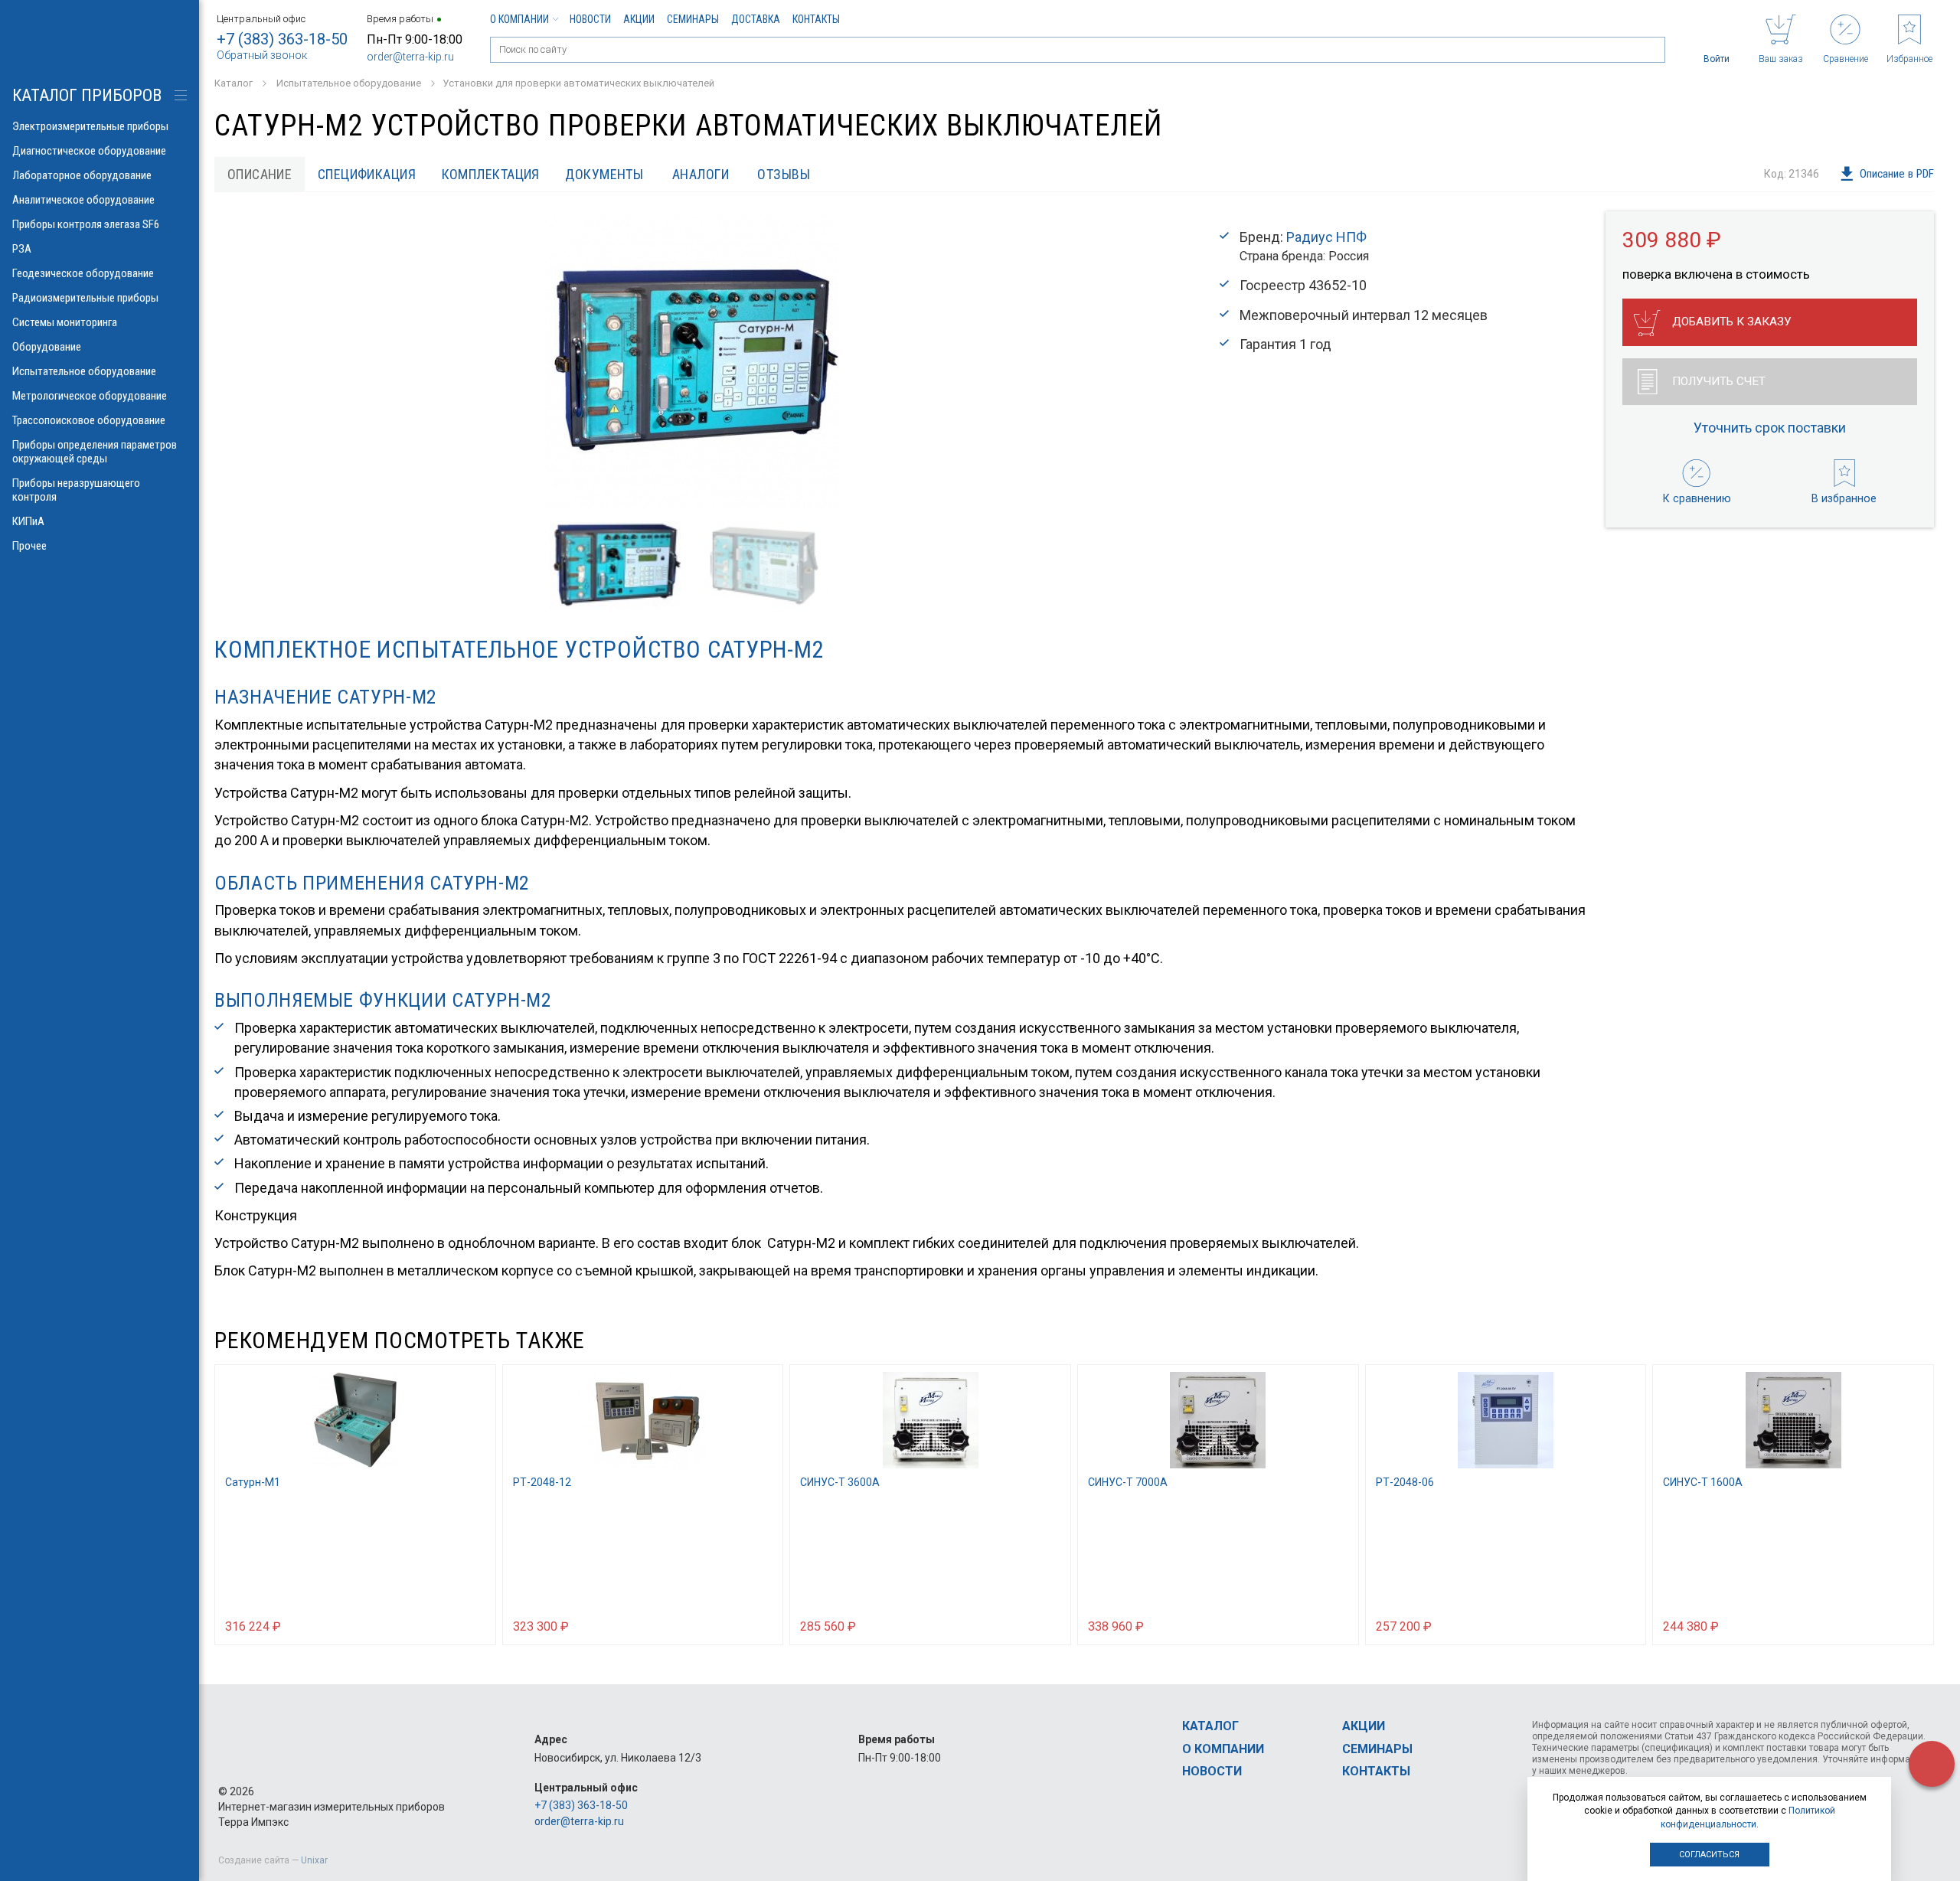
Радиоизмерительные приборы (85, 298)
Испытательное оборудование (84, 371)
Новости (590, 19)
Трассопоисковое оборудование (89, 420)
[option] (691, 361)
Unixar (314, 1860)
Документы (604, 174)
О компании (519, 19)
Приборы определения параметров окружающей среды (95, 452)
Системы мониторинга (65, 322)
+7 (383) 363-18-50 (282, 39)
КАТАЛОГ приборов (87, 95)
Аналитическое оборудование (83, 200)
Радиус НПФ (1326, 237)
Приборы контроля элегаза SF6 (86, 224)
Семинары (693, 19)
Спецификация (367, 174)
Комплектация (491, 174)
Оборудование (47, 347)
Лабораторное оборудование (82, 175)
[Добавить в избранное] (477, 1625)
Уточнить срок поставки (1770, 428)
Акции (639, 19)
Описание (260, 174)
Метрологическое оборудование (90, 396)
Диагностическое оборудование (89, 151)
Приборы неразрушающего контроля (76, 490)
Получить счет (1719, 381)
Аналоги (701, 174)
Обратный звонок (262, 55)
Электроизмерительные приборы (90, 126)
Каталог (1210, 1726)
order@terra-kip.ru (410, 57)
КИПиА (28, 521)
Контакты (816, 19)
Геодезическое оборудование (83, 273)
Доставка (756, 19)
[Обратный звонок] (1932, 1764)
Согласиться (1709, 1855)
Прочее (29, 546)
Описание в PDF (1897, 174)
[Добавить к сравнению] (447, 1625)
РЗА (22, 249)
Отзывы (784, 174)
